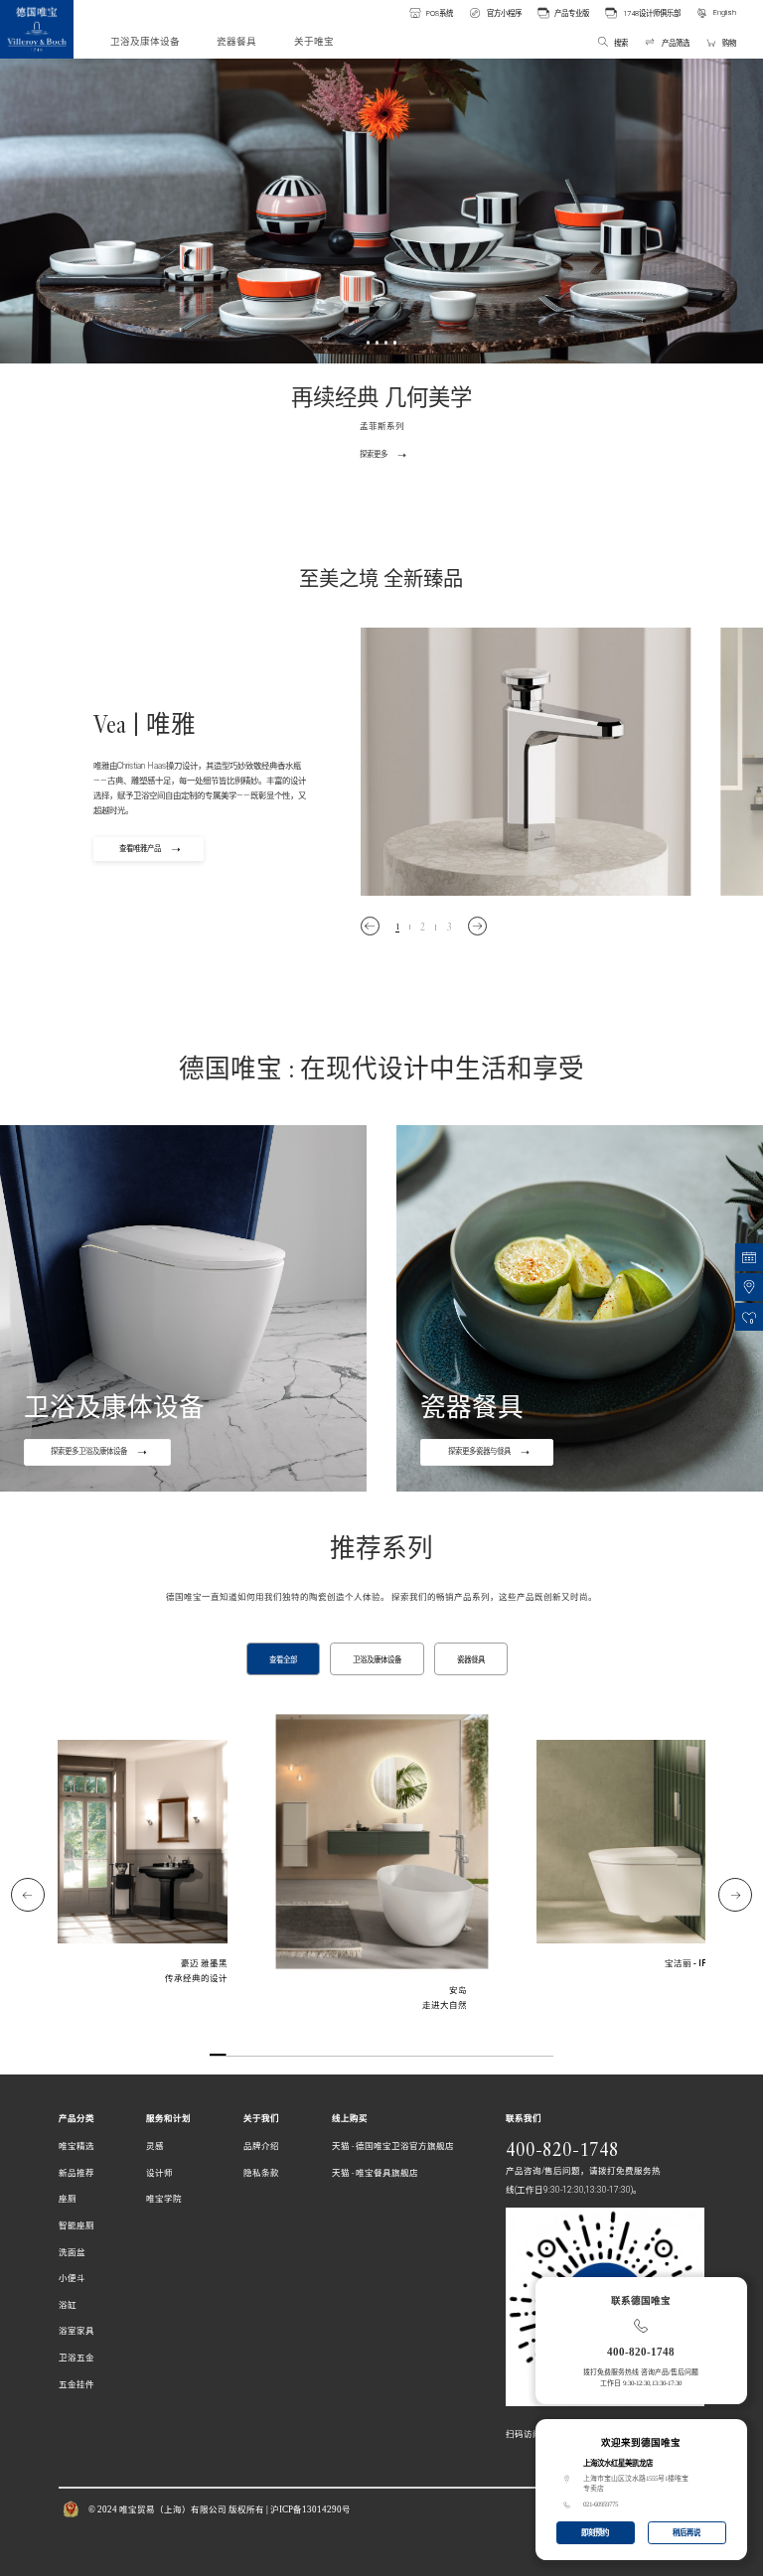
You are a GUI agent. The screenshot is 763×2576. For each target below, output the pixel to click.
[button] (370, 926)
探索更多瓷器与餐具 (479, 1451)
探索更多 (374, 454)
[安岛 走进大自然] (382, 1862)
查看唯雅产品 (140, 849)
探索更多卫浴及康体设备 (89, 1451)
